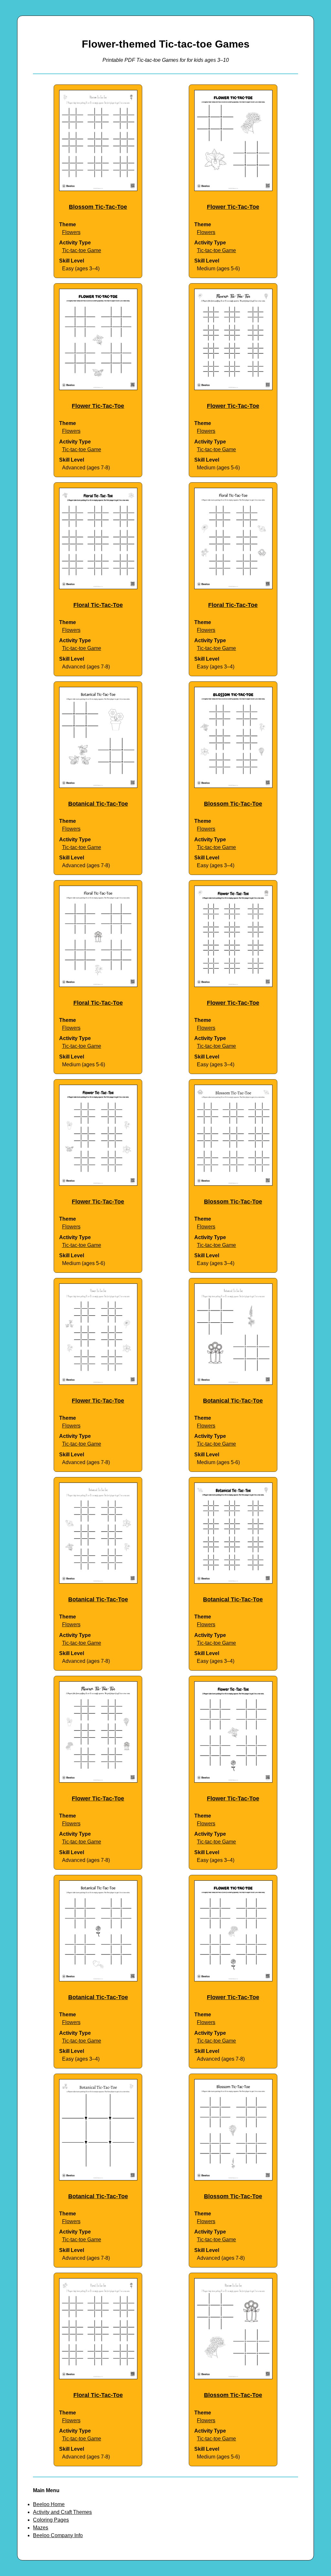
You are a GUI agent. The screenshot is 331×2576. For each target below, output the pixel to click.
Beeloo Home (49, 2504)
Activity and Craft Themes (62, 2512)
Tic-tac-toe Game (82, 250)
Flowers (71, 232)
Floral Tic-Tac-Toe (98, 605)
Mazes (41, 2528)
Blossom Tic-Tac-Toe (98, 207)
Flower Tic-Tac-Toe (233, 207)
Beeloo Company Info (58, 2535)
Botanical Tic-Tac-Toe (98, 804)
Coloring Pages (51, 2520)
